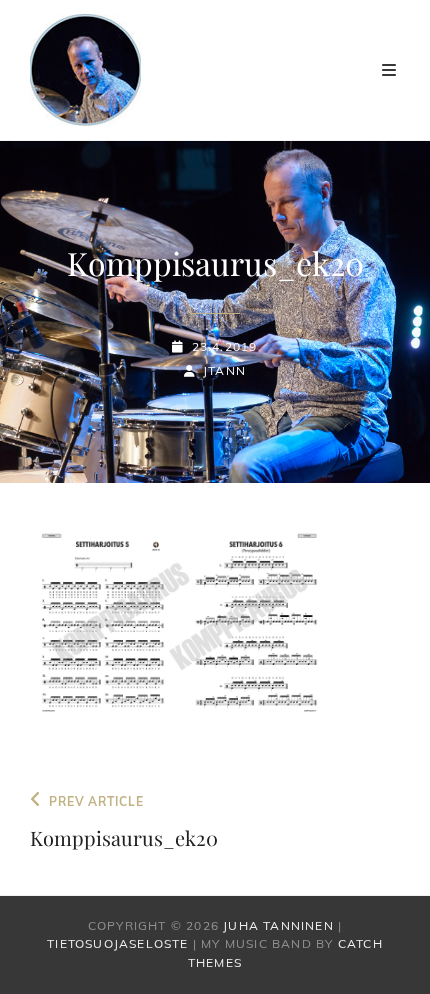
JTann (224, 370)
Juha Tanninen (278, 925)
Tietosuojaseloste (117, 943)
